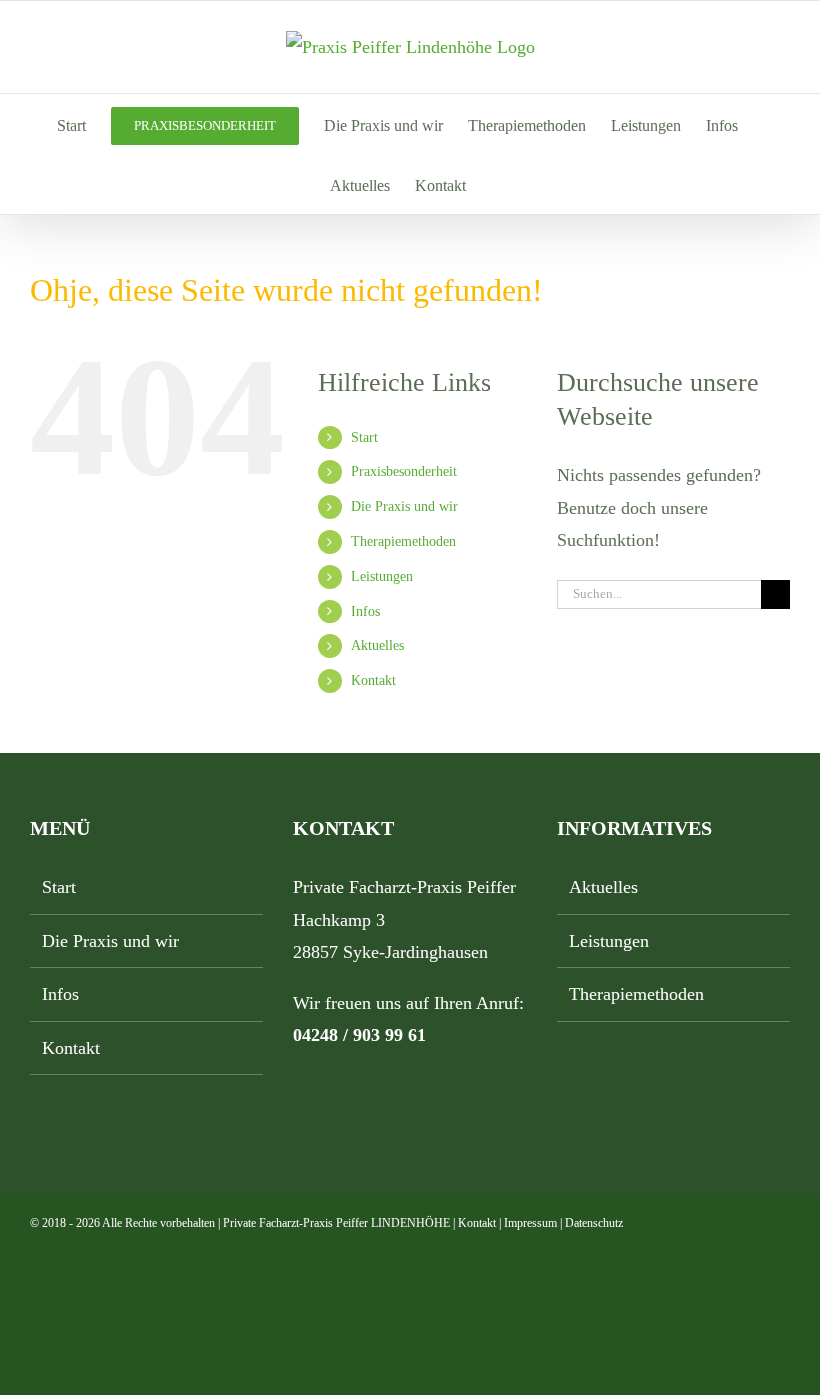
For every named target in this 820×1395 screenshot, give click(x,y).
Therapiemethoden (403, 541)
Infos (365, 611)
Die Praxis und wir (404, 506)
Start (364, 437)
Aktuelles (377, 645)
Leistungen (382, 576)
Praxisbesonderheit (404, 471)
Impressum (530, 1223)
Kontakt (373, 680)
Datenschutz (594, 1223)
